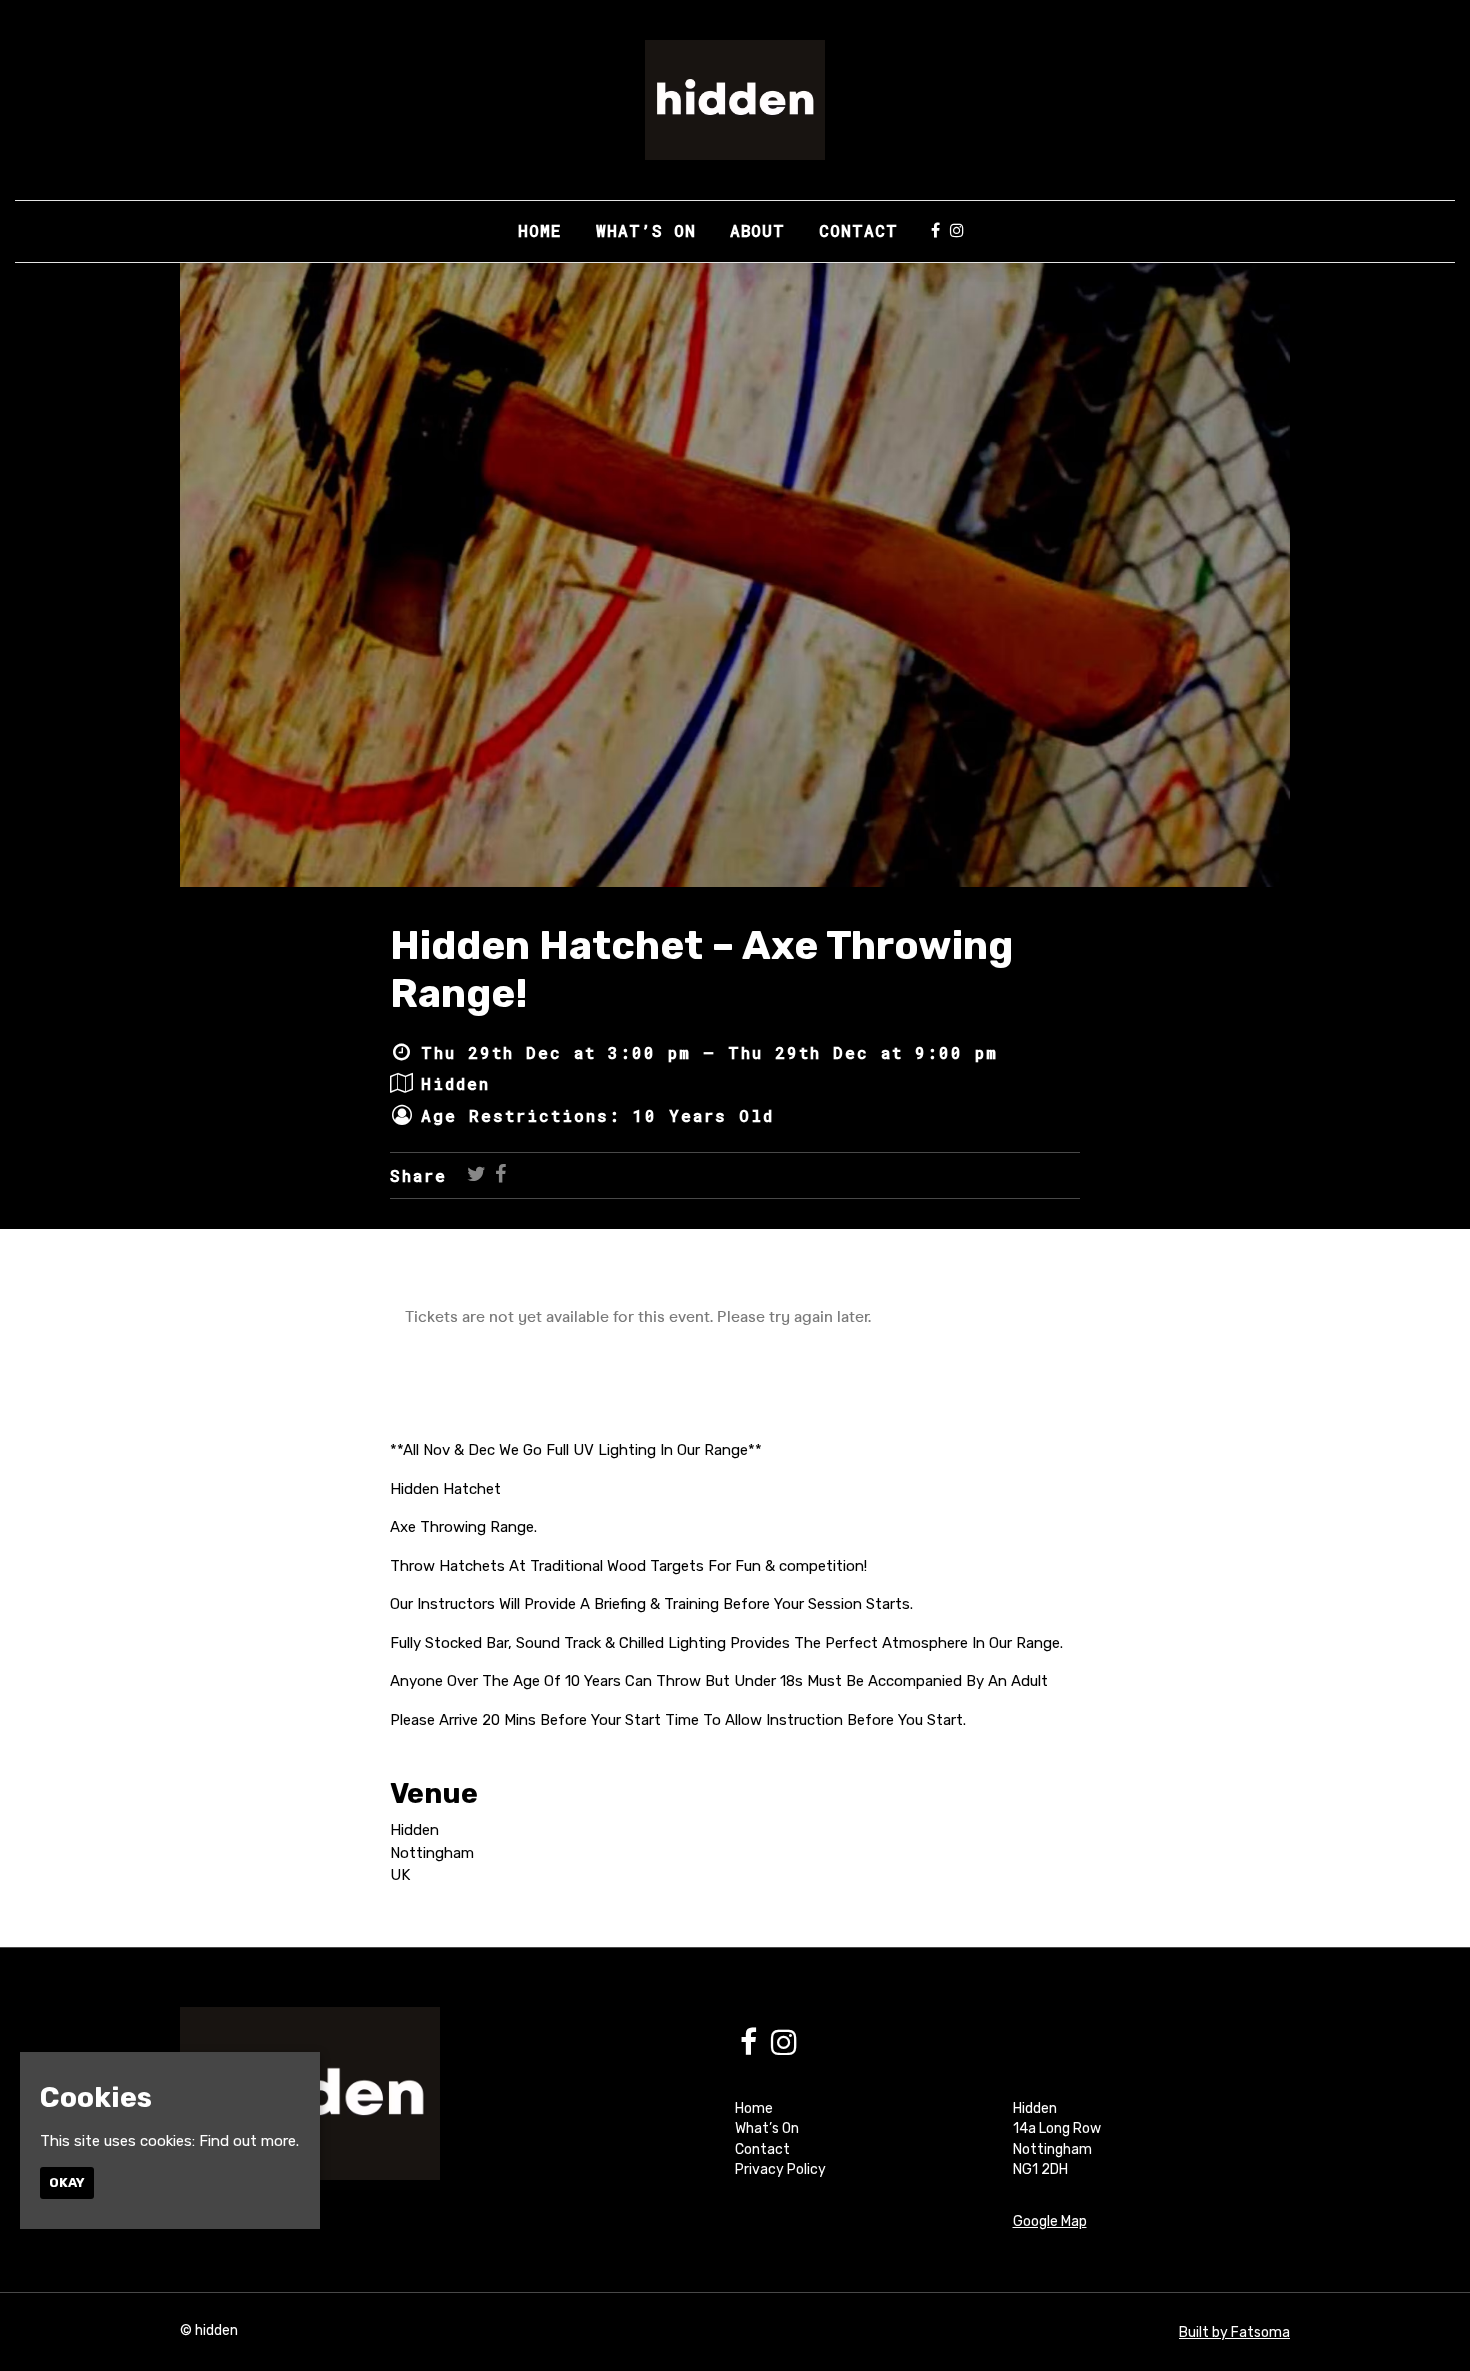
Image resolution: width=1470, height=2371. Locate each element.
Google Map (1050, 2221)
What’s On (646, 230)
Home (540, 230)
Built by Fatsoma (1234, 2332)
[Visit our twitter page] (476, 1175)
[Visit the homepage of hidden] (735, 100)
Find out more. (249, 2141)
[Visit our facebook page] (935, 231)
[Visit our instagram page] (957, 231)
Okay (67, 2182)
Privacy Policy (780, 2169)
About (757, 230)
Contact (858, 230)
